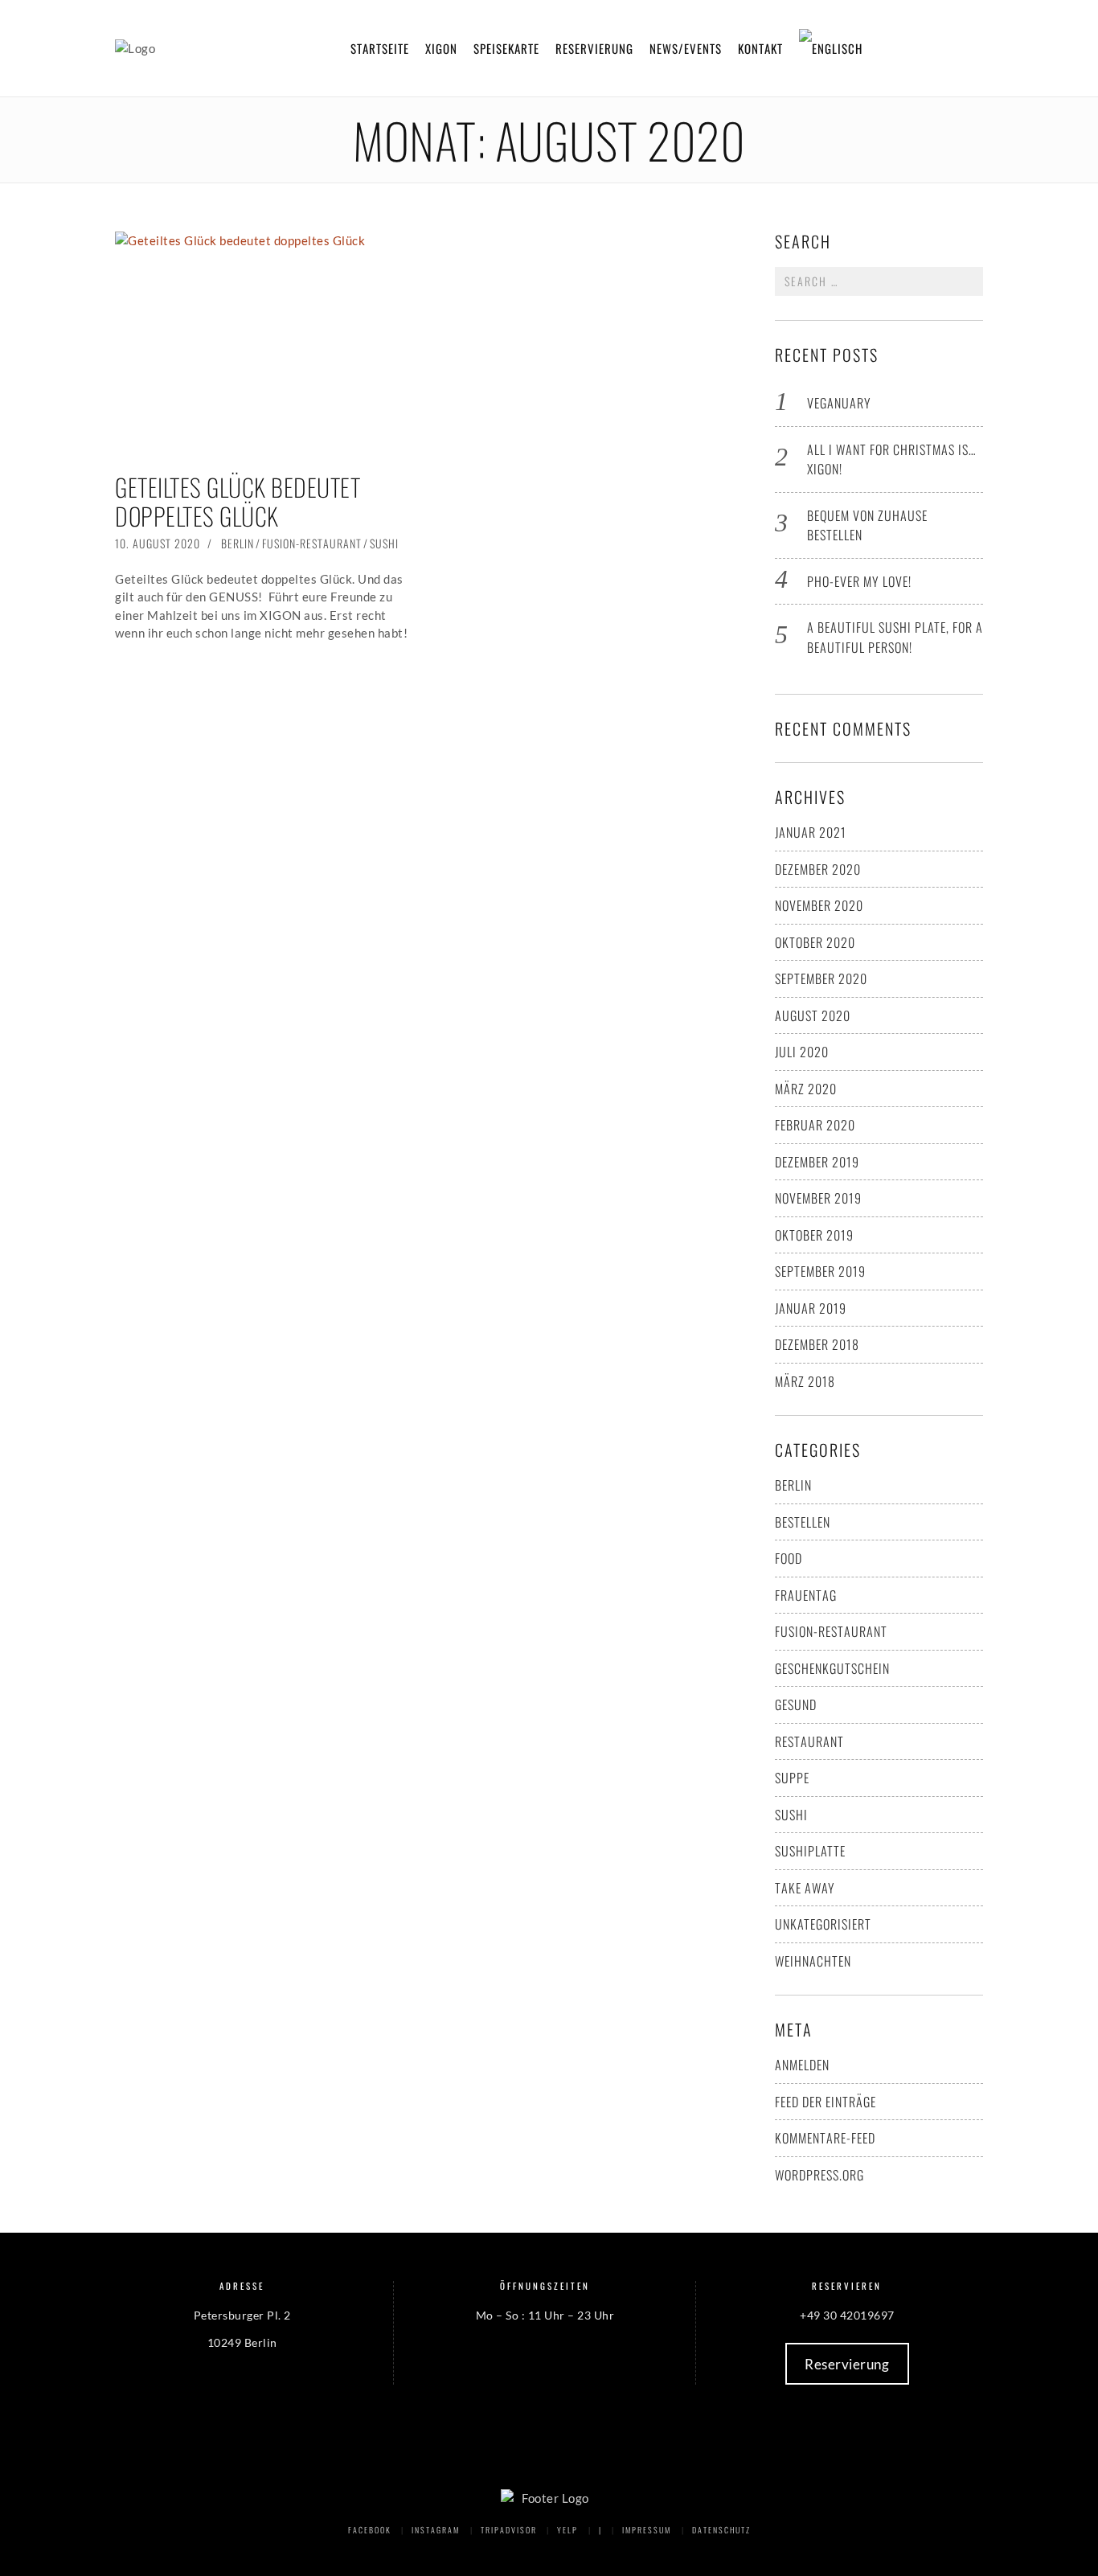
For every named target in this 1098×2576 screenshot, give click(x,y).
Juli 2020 (802, 1052)
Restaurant (809, 1741)
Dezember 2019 (817, 1162)
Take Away (805, 1888)
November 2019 (818, 1198)
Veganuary (839, 403)
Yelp (567, 2530)
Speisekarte (506, 48)
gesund (796, 1704)
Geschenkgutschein (832, 1668)
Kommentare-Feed (825, 2138)
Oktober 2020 (815, 942)
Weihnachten (813, 1961)
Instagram (436, 2530)
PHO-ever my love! (859, 581)
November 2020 (819, 905)
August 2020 (813, 1015)
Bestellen (803, 1522)
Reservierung (594, 48)
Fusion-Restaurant (312, 543)
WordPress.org (819, 2175)
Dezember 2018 (817, 1344)
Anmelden (802, 2065)
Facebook (370, 2530)
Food (789, 1558)
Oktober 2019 (814, 1235)
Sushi (384, 543)
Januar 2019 (811, 1308)
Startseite (380, 48)
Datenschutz (721, 2530)
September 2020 (821, 978)
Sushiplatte (810, 1851)
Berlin (238, 543)
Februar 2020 (815, 1125)
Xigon (441, 48)
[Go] (969, 281)
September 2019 (820, 1271)
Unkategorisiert (823, 1924)
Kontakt (760, 48)
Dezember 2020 (818, 869)
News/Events (686, 48)
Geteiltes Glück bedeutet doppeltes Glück (238, 501)
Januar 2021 (811, 832)
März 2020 (806, 1089)
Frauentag (806, 1595)
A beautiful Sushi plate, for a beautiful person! (895, 637)
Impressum (647, 2530)
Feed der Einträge (826, 2102)
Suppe (792, 1778)
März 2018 (805, 1381)
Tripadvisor (509, 2530)
